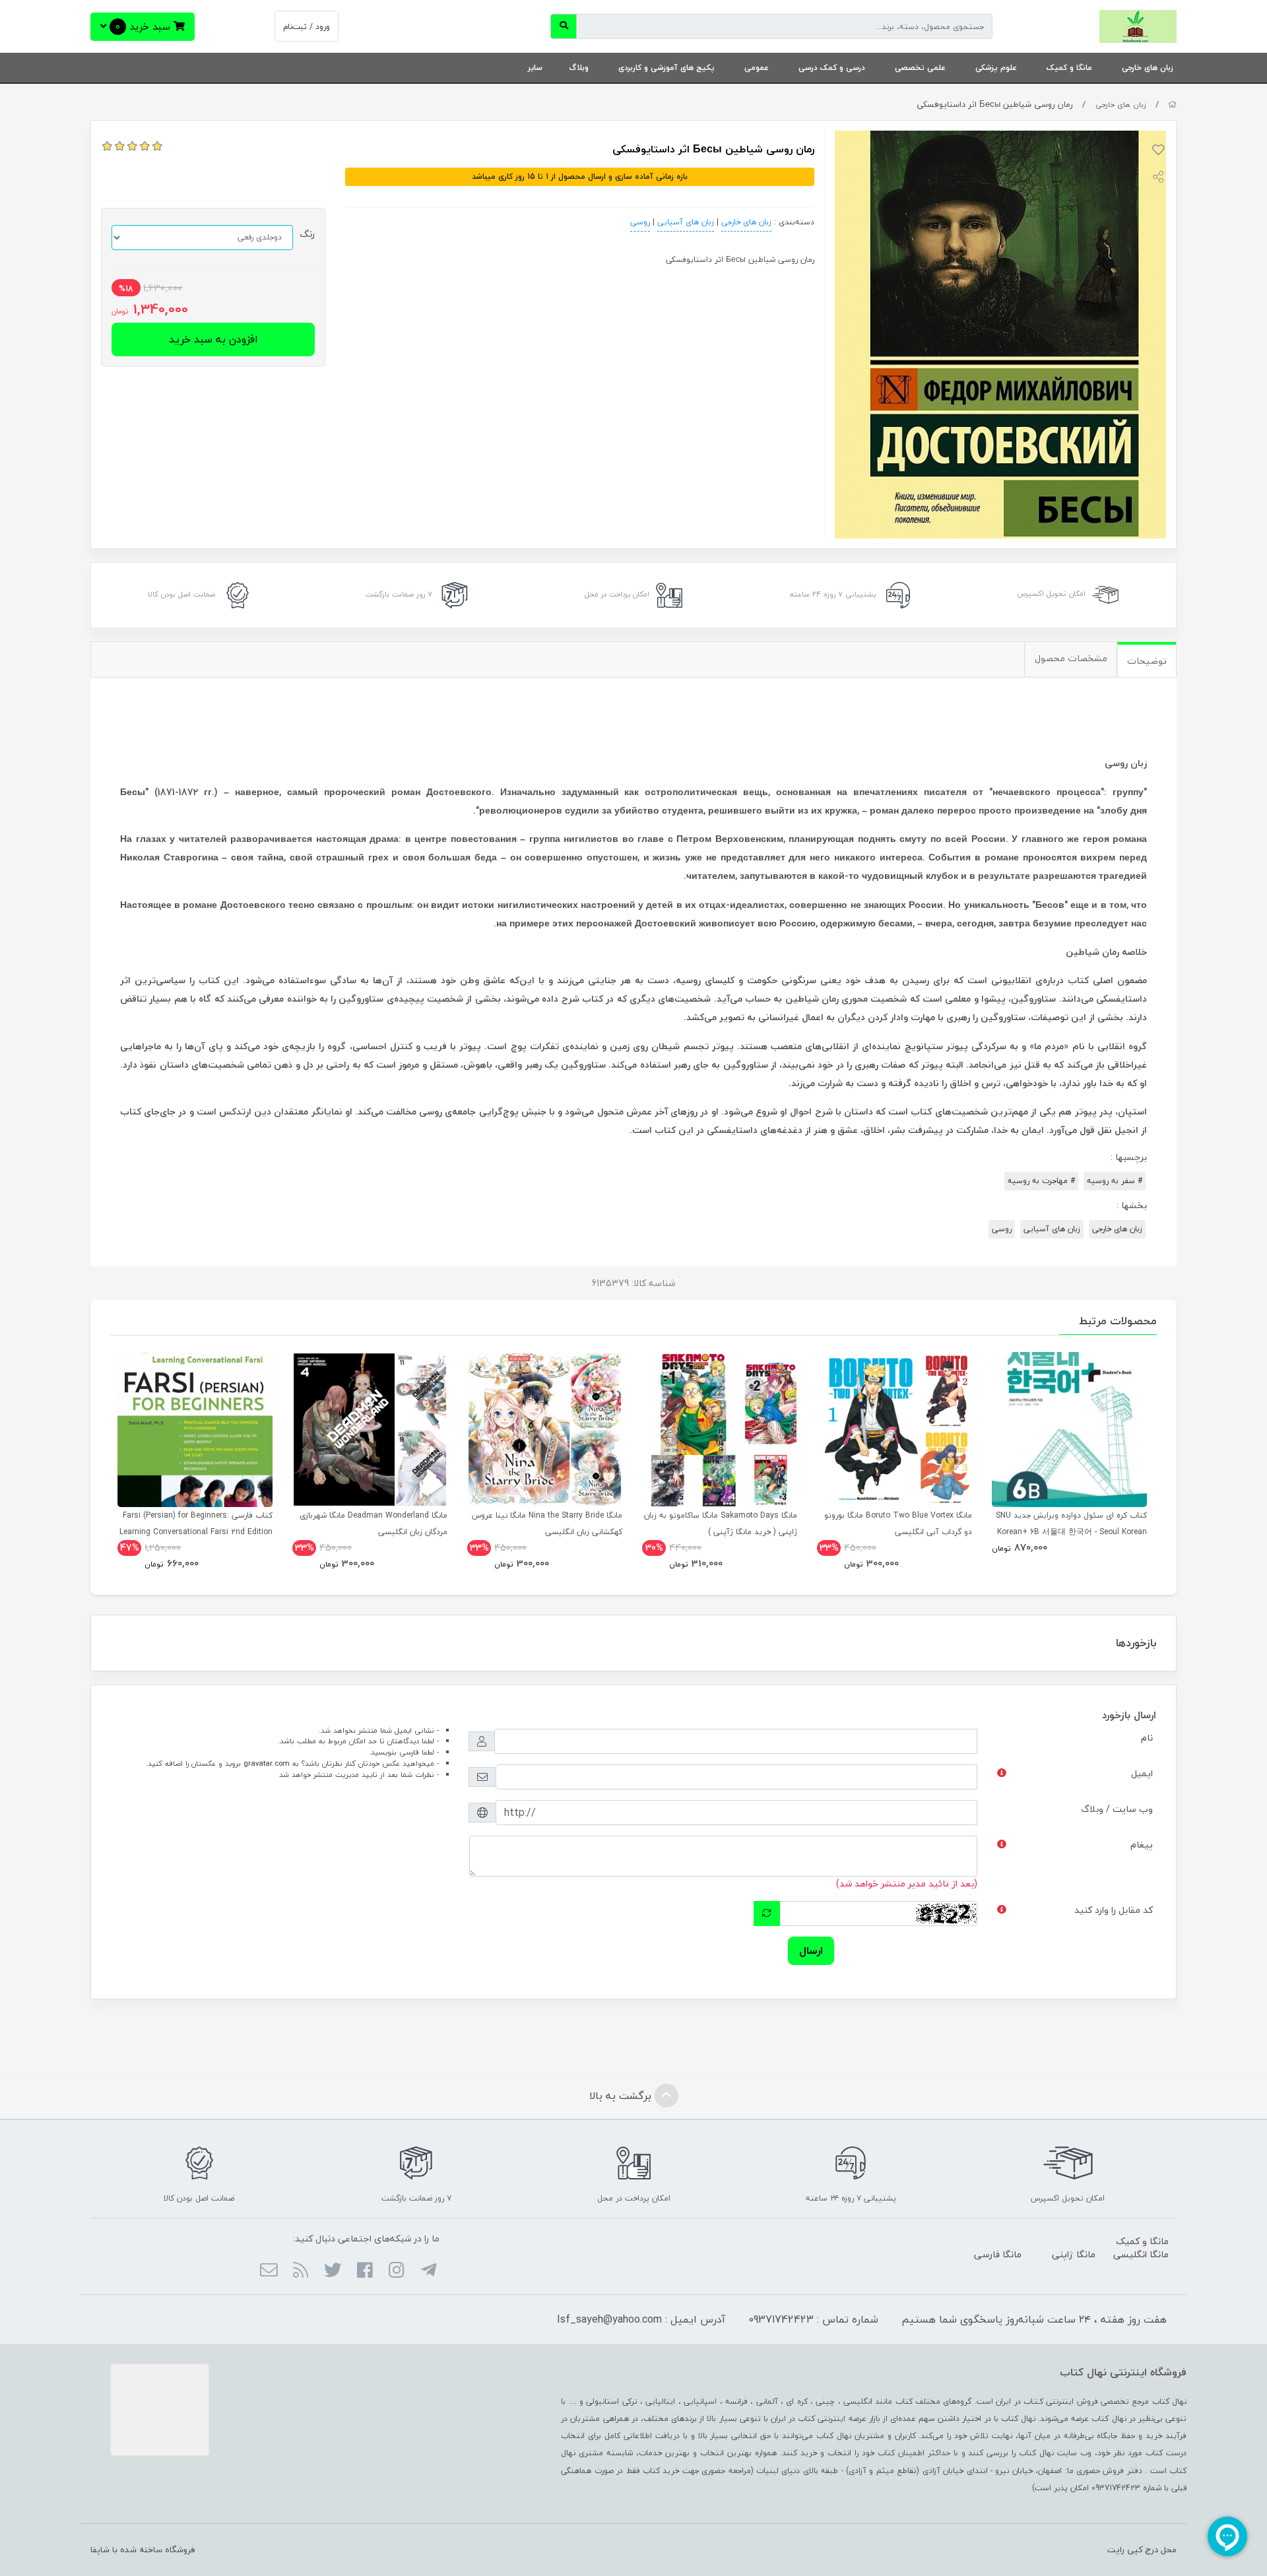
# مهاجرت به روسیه (1041, 1181)
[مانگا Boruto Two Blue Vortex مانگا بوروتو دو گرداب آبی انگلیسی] (894, 1430)
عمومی (757, 68)
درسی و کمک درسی (832, 68)
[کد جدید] (767, 1914)
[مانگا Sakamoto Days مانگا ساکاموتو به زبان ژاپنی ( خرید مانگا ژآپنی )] (720, 1430)
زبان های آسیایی (686, 222)
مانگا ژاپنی (1074, 2254)
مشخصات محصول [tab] (1071, 658)
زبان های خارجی (1148, 68)
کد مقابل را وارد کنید (1114, 1910)
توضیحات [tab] (1147, 661)
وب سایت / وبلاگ (1117, 1809)
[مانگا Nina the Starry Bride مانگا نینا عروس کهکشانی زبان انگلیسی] (545, 1430)
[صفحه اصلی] (1172, 105)
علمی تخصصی (920, 68)
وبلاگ (579, 68)
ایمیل (1142, 1773)
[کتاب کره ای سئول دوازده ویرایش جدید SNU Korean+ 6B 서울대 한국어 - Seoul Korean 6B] (1069, 1430)
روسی (640, 222)
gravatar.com (267, 1763)
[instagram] (396, 2271)
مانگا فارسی (998, 2254)
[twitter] (332, 2271)
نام (1147, 1738)
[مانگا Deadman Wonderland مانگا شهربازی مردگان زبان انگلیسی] (370, 1430)
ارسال (811, 1950)
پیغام (1142, 1845)
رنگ (307, 234)
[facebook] (365, 2271)
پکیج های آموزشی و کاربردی (666, 68)
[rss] (301, 2271)
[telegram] (428, 2271)
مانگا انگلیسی (1141, 2254)
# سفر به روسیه (1115, 1181)
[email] (269, 2271)
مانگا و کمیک (1069, 68)
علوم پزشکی (996, 68)
